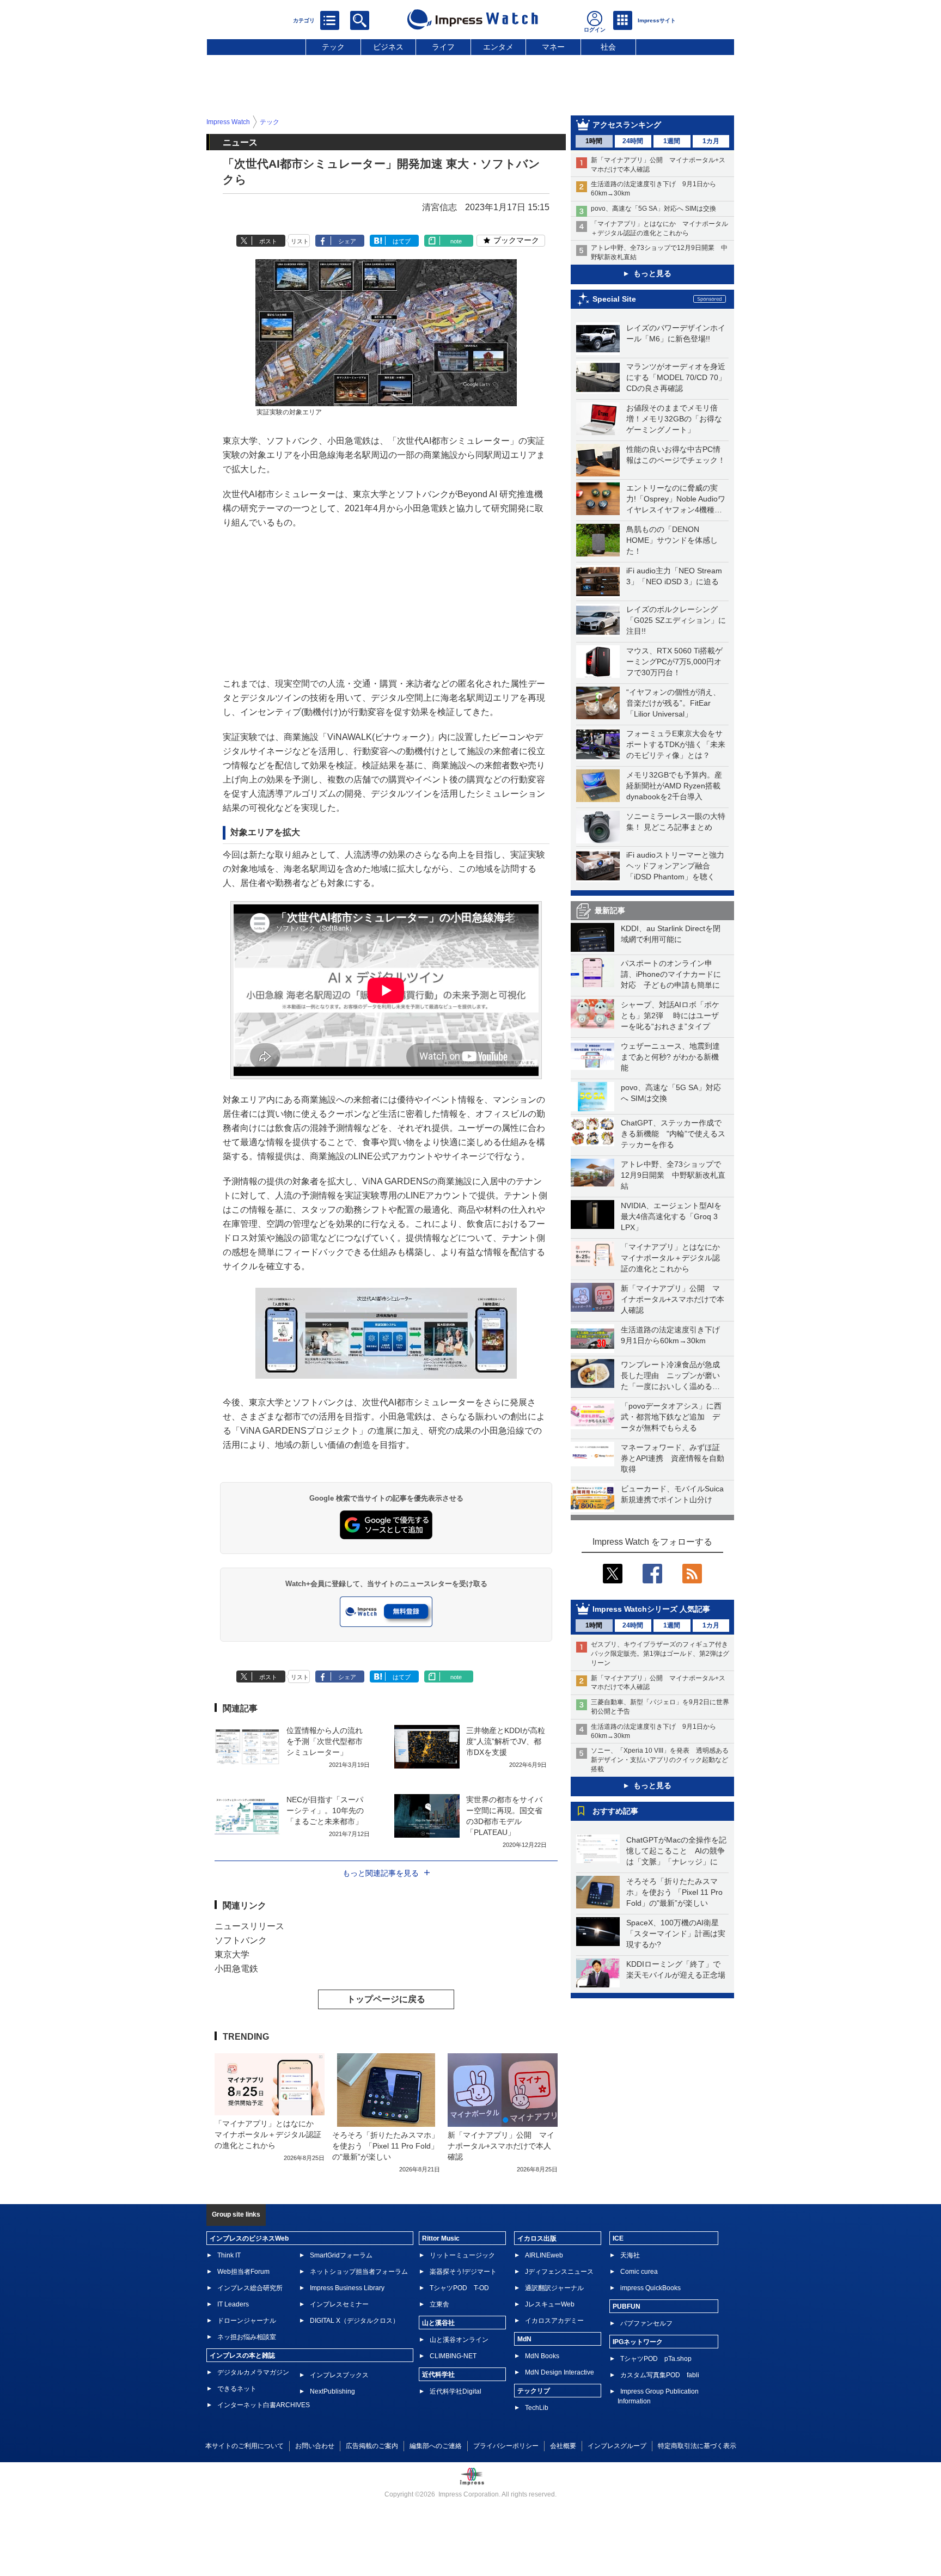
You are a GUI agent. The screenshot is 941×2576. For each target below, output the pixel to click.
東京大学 (232, 1954)
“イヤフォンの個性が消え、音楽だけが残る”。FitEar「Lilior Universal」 (673, 703)
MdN (524, 2339)
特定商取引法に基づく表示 (697, 2446)
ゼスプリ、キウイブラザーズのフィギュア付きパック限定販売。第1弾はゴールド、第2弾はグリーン (660, 1654)
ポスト (268, 241)
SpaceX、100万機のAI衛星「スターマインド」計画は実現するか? (676, 1933)
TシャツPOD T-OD (459, 2288)
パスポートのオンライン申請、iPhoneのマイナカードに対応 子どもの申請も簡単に (671, 974)
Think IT (229, 2255)
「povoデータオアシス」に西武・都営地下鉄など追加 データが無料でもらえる (671, 1417)
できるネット (237, 2389)
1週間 (672, 141)
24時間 (633, 141)
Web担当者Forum (243, 2272)
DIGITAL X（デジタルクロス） (355, 2321)
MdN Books (542, 2356)
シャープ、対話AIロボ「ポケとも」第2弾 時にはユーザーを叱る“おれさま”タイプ (670, 1015)
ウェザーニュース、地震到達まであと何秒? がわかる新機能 (670, 1057)
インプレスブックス (339, 2375)
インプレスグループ (617, 2446)
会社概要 (563, 2446)
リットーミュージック (462, 2255)
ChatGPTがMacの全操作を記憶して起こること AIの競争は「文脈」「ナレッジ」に (676, 1851)
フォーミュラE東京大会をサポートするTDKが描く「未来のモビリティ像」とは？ (676, 744)
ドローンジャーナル (247, 2321)
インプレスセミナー (339, 2304)
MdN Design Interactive (560, 2372)
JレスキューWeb (550, 2304)
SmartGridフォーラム (341, 2255)
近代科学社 (438, 2375)
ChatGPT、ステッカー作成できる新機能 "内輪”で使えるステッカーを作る (673, 1134)
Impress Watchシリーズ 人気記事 (651, 1609)
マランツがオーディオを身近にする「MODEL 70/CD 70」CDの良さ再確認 (676, 377)
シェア (347, 241)
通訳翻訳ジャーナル (554, 2288)
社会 (608, 47)
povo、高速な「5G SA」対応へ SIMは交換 (653, 209)
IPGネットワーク (638, 2342)
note (456, 241)
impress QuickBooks (650, 2288)
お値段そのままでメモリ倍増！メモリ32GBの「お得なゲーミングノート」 (674, 419)
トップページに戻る (386, 1999)
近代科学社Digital (456, 2391)
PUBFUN (627, 2306)
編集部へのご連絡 (436, 2446)
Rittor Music (441, 2238)
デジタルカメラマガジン (253, 2372)
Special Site (614, 299)
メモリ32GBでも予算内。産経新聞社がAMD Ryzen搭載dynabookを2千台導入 (674, 786)
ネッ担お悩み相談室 (247, 2337)
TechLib (537, 2408)
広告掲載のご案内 (372, 2446)
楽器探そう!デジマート (463, 2272)
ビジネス (388, 47)
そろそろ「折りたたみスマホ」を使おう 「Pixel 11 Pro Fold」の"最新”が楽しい (674, 1892)
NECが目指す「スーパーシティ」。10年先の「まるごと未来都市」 (325, 1810)
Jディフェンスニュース (559, 2272)
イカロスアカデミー (554, 2321)
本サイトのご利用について (245, 2446)
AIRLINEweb (544, 2255)
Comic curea (639, 2272)
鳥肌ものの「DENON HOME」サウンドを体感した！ (672, 540)
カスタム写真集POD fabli (660, 2375)
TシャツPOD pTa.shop (656, 2359)
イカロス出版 (537, 2238)
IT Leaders (233, 2304)
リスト (300, 241)
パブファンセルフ (646, 2323)
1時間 (594, 141)
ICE (618, 2238)
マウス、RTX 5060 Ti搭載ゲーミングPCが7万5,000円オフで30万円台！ (674, 662)
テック (333, 47)
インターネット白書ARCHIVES (264, 2405)
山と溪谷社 (438, 2323)
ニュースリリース (249, 1926)
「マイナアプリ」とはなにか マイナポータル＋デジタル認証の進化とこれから (674, 1258)
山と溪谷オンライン (459, 2340)
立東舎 (439, 2304)
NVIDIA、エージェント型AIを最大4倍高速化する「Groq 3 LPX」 (671, 1216)
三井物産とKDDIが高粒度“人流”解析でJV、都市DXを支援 (506, 1741)
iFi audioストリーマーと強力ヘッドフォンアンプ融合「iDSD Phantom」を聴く (675, 866)
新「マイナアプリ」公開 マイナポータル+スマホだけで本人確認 (673, 1299)
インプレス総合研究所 (250, 2288)
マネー (553, 47)
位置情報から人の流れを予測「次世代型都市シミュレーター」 (325, 1741)
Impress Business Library (347, 2288)
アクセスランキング (627, 125)
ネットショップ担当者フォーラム (359, 2272)
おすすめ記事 (615, 1811)
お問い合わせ (315, 2446)
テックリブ (534, 2391)
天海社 (630, 2255)
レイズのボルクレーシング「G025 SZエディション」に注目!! (676, 620)
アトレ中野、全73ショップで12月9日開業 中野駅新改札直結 (673, 1175)
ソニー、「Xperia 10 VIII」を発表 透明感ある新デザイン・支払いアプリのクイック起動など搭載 (660, 1760)
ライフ (443, 47)
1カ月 (711, 141)
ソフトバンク (241, 1940)
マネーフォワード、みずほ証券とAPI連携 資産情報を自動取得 (673, 1458)
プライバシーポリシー (506, 2446)
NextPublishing (332, 2391)
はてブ (402, 241)
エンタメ (498, 47)
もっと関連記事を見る (381, 1873)
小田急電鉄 (236, 1969)
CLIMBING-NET (453, 2356)
